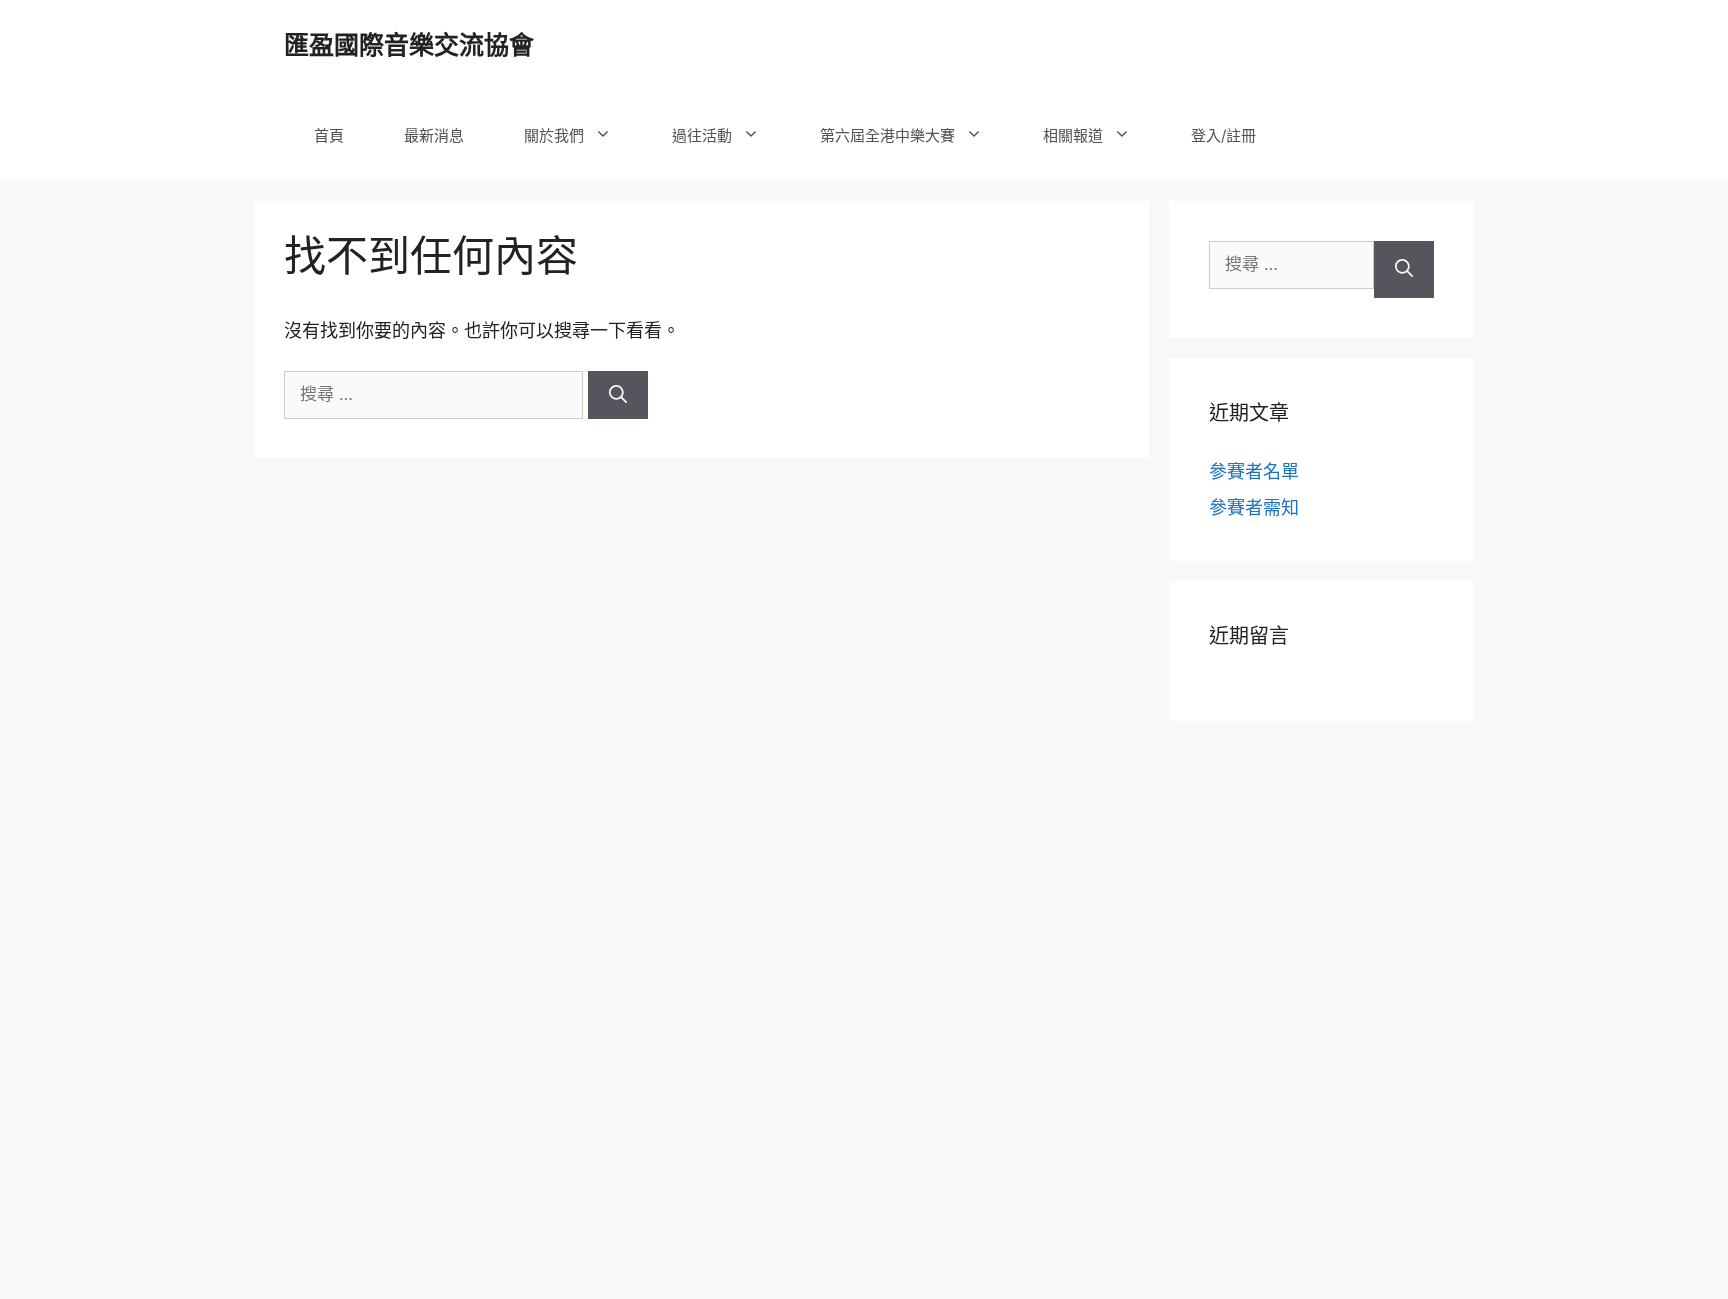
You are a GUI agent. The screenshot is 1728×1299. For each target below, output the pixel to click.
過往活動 (702, 135)
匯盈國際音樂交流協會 (409, 45)
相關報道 (1073, 135)
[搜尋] (618, 395)
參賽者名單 (1254, 471)
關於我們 (554, 135)
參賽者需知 (1254, 507)
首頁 (329, 135)
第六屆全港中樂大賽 (887, 135)
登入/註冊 (1223, 135)
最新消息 (434, 135)
